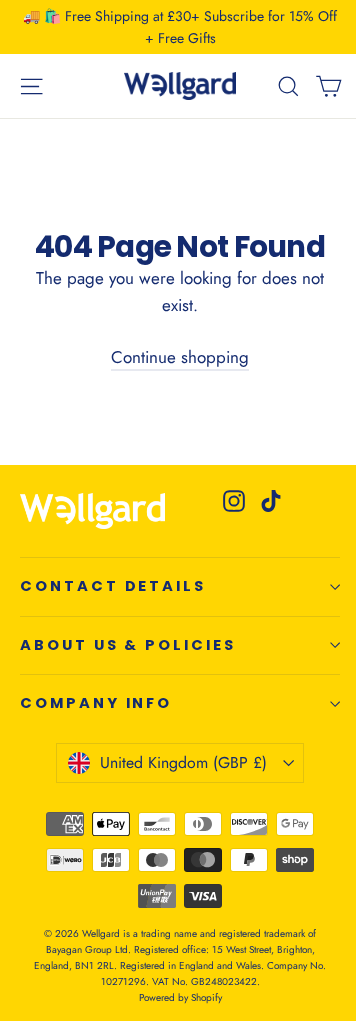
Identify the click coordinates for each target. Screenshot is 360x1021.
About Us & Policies (128, 645)
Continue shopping (180, 357)
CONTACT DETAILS (113, 586)
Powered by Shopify (180, 997)
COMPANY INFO (96, 703)
